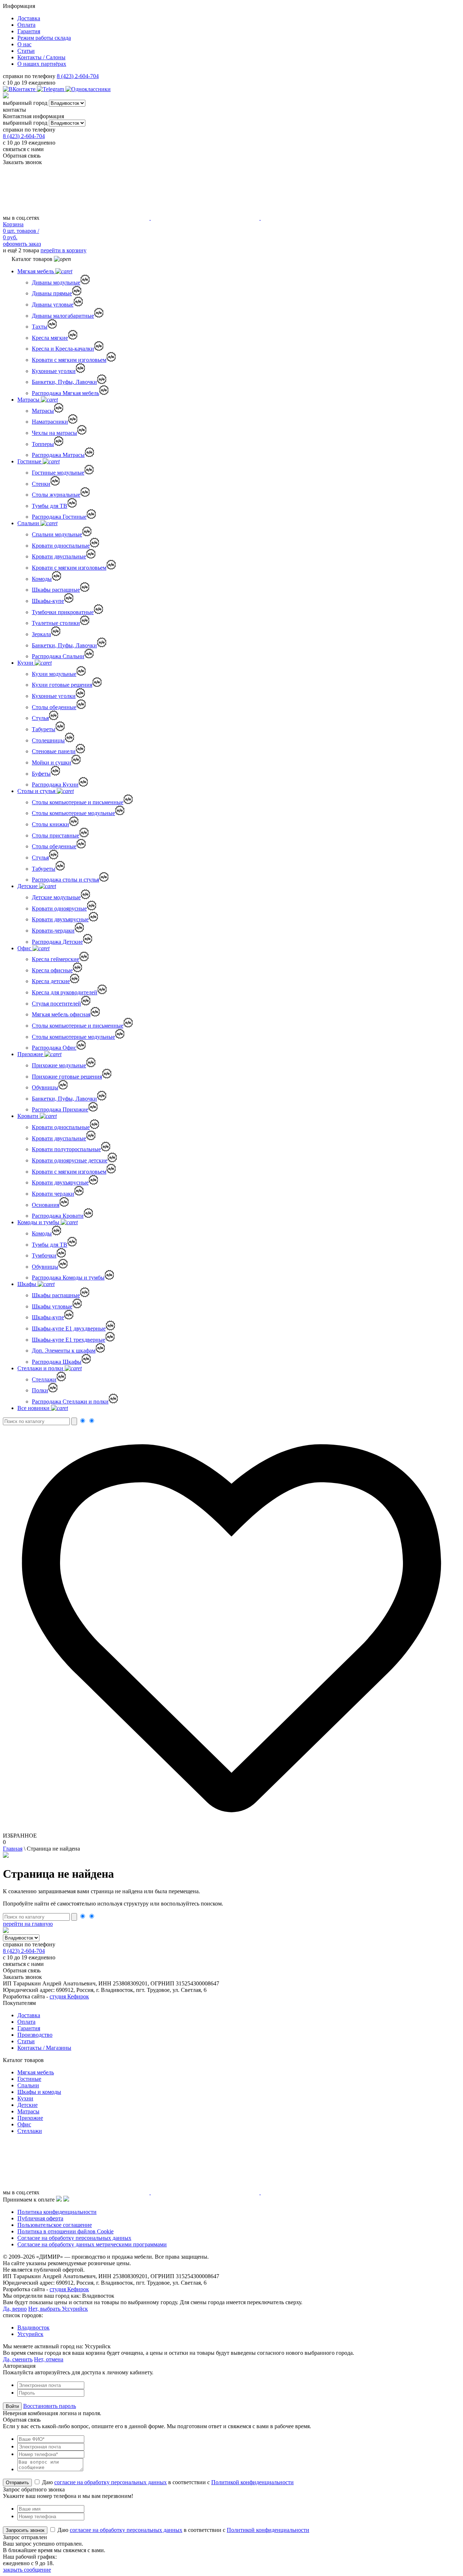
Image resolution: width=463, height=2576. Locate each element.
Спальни (29, 523)
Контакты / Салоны (41, 57)
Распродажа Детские (57, 942)
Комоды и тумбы (39, 1222)
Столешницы (48, 740)
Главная (13, 1849)
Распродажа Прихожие (60, 1109)
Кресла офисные (52, 970)
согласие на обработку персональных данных (111, 2482)
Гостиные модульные (58, 473)
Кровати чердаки (53, 1194)
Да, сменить (18, 2359)
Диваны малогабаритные (63, 316)
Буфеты (41, 774)
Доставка (29, 18)
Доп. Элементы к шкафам (64, 1351)
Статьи (26, 51)
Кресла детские (51, 981)
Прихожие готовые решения (67, 1077)
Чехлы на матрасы (54, 433)
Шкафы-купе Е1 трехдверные (69, 1340)
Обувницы (45, 1087)
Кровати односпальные (61, 546)
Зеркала (41, 634)
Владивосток (33, 2328)
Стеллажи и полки (41, 1368)
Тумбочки (44, 1255)
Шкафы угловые (52, 1306)
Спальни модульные (57, 534)
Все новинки (34, 1408)
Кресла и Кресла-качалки (63, 349)
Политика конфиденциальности (57, 2212)
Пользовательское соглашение (55, 2225)
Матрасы (29, 400)
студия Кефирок (69, 1996)
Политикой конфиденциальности (252, 2482)
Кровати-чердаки (53, 931)
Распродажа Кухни (55, 785)
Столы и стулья (37, 791)
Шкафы (27, 1284)
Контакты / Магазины (44, 2048)
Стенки (41, 484)
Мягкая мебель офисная (61, 1014)
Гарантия (29, 31)
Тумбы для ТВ (50, 506)
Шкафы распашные (56, 590)
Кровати (29, 1116)
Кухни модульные (54, 674)
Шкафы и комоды (39, 2092)
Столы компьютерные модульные (73, 813)
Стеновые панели (54, 751)
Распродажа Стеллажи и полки (70, 1401)
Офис (25, 948)
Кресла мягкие (50, 338)
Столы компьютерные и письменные (78, 802)
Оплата (26, 25)
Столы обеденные (54, 707)
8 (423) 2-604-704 (78, 76)
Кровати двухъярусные (60, 919)
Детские (28, 886)
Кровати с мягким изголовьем (69, 360)
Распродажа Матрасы (58, 455)
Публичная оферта (40, 2218)
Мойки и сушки (52, 762)
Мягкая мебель (36, 271)
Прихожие (31, 1054)
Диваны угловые (53, 305)
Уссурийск (30, 2334)
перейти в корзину (63, 250)
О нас (24, 44)
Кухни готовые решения (62, 685)
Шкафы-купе (48, 601)
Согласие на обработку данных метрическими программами (92, 2244)
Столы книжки (50, 824)
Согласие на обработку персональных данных (74, 2238)
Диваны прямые (52, 293)
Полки (40, 1390)
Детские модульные (56, 897)
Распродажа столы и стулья (65, 880)
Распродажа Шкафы (57, 1362)
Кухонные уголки (54, 371)
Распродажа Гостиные (59, 517)
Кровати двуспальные (59, 556)
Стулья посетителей (56, 1004)
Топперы (43, 444)
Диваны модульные (56, 282)
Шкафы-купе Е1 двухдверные (69, 1328)
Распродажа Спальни (58, 656)
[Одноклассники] (88, 89)
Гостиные (30, 461)
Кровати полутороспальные (66, 1149)
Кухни (26, 663)
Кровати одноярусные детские (70, 1160)
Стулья (40, 718)
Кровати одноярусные (59, 908)
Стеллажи (44, 1379)
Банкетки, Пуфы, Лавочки (64, 382)
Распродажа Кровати (58, 1216)
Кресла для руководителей (65, 992)
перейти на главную (28, 1924)
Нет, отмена (49, 2359)
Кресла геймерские (56, 959)
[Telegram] (51, 89)
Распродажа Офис (54, 1048)
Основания (46, 1205)
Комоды (42, 579)
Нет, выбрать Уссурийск (58, 2309)
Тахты (40, 327)
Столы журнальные (56, 495)
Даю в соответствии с (167, 2482)
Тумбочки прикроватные (63, 612)
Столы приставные (56, 835)
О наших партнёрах (42, 64)
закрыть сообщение (27, 2570)
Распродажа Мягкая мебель (65, 393)
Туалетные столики (56, 623)
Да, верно (15, 2309)
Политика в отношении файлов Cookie (65, 2231)
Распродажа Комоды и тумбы (68, 1278)
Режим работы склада (44, 38)
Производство (35, 2035)
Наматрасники (50, 422)
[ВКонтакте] (20, 89)
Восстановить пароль (50, 2406)
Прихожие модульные (59, 1065)
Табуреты (44, 729)
